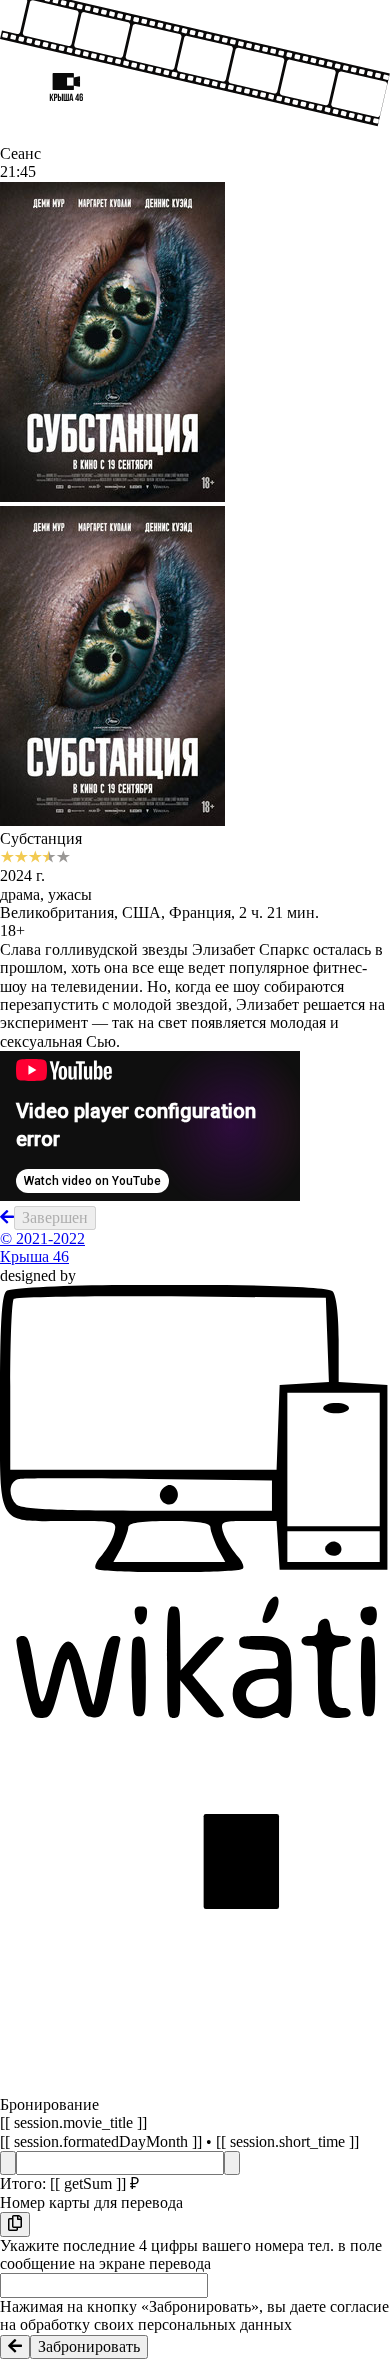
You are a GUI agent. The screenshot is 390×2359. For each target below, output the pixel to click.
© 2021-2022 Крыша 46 (42, 1247)
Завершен (55, 1217)
